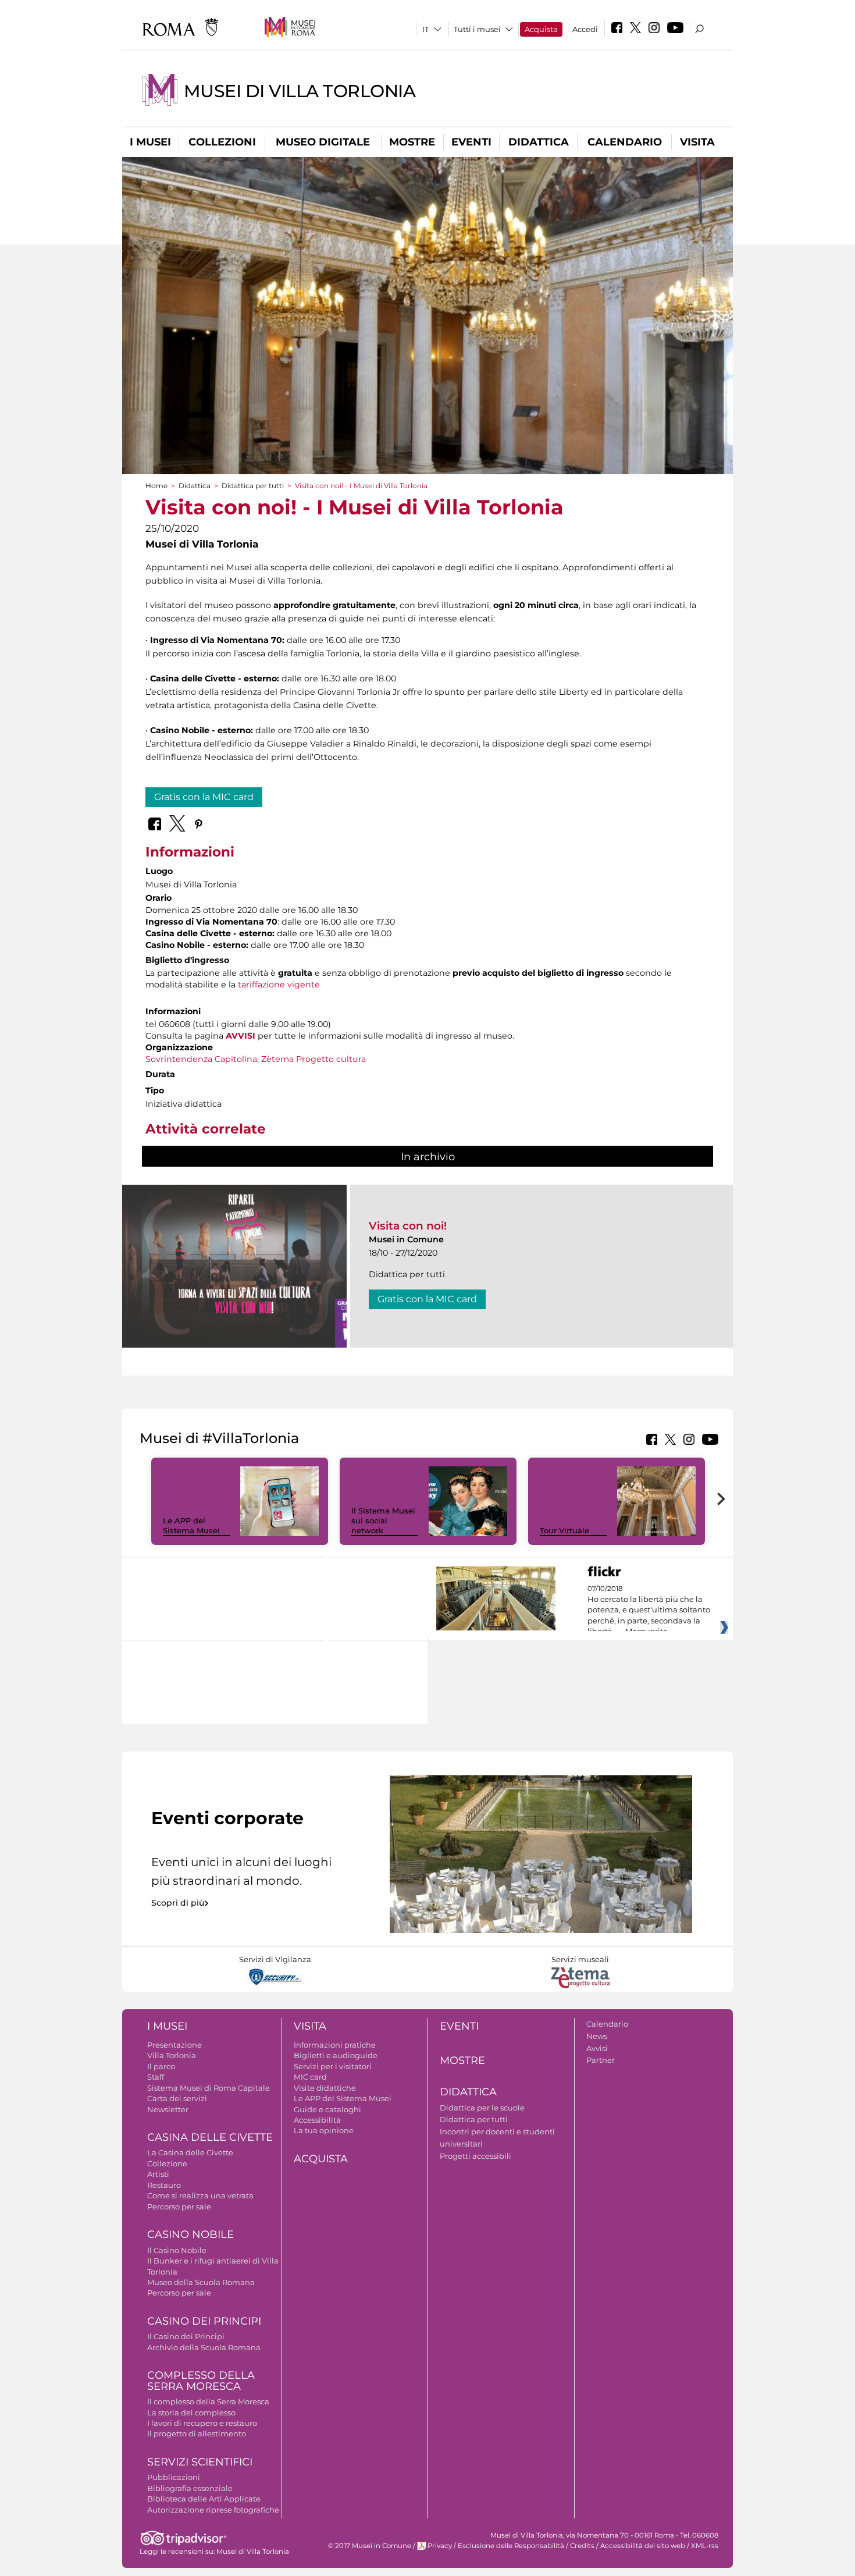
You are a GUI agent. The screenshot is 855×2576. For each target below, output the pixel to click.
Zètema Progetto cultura (313, 1059)
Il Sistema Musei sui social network (383, 1520)
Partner (601, 2060)
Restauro (164, 2185)
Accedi (585, 29)
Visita (697, 142)
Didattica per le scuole (482, 2108)
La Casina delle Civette (190, 2152)
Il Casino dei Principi (186, 2336)
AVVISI (241, 1036)
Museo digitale (323, 142)
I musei (150, 142)
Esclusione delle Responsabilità (511, 2546)
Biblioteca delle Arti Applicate (204, 2499)
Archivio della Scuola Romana (204, 2347)
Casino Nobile (190, 2234)
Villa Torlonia (172, 2055)
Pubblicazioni (174, 2477)
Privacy (440, 2546)
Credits (582, 2546)
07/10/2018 (649, 1610)
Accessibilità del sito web (643, 2546)
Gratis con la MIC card (204, 797)
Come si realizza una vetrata (200, 2195)
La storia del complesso (191, 2412)
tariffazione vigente (279, 985)
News (597, 2036)
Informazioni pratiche (335, 2045)
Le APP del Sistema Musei (191, 1525)
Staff (156, 2077)
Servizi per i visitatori (333, 2066)
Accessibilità (317, 2120)
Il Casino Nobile (177, 2250)
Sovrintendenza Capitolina (201, 1059)
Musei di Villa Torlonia (300, 91)
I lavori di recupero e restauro (202, 2423)
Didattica (539, 142)
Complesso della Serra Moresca (201, 2381)
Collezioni (222, 142)
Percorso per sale (179, 2207)
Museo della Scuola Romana (201, 2282)
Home (156, 486)
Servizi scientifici (200, 2462)
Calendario (625, 142)
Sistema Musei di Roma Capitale (209, 2088)
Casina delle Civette (210, 2137)
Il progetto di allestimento (197, 2433)
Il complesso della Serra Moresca (208, 2401)
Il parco (161, 2066)
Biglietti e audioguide (336, 2055)
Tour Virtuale (564, 1530)
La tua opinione (324, 2130)
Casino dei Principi (204, 2321)
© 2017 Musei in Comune (370, 2546)
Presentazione (174, 2045)
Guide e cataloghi (327, 2109)
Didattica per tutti (253, 486)
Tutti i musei (477, 29)
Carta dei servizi (177, 2098)
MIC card (310, 2077)
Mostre (412, 142)
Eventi (471, 142)
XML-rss (705, 2546)
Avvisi (597, 2048)
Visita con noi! (408, 1226)
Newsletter (168, 2109)
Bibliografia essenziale (190, 2488)
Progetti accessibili (475, 2156)
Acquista (541, 29)
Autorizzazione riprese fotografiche (213, 2510)
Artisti (158, 2174)
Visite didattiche (325, 2088)
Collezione (167, 2163)
